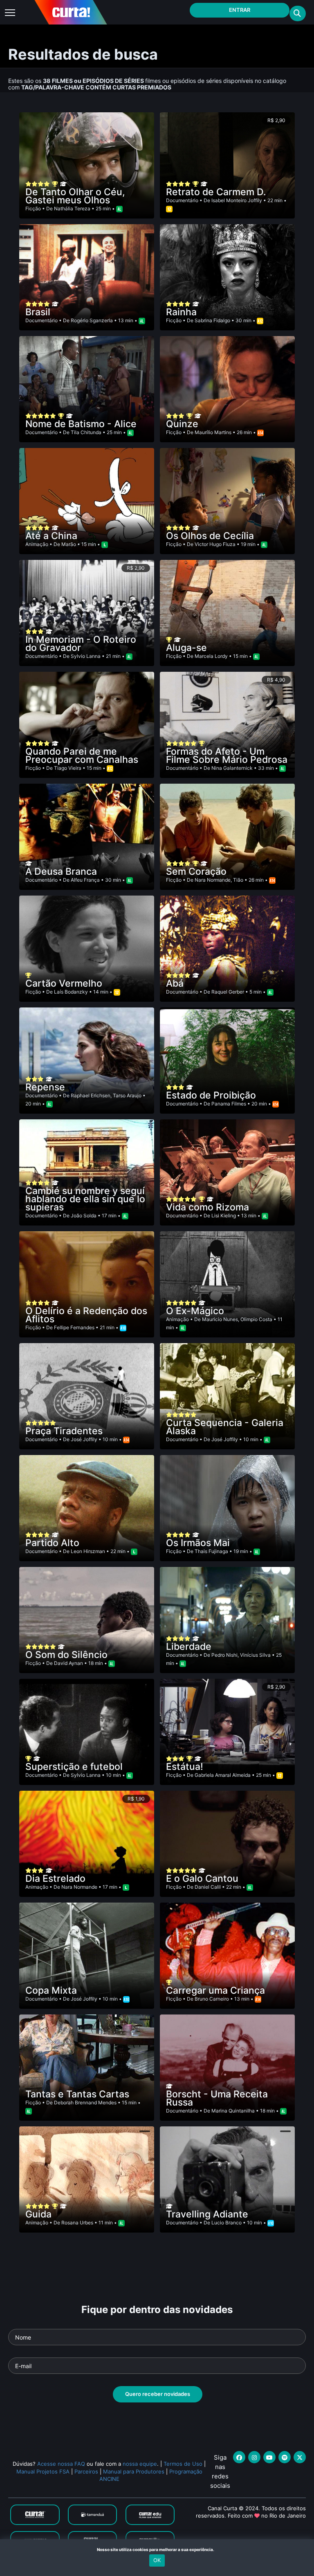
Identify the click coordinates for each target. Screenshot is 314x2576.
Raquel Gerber (228, 992)
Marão (69, 544)
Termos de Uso (183, 2464)
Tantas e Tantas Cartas (77, 2094)
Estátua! (185, 1767)
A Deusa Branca (61, 871)
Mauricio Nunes (220, 1319)
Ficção (33, 208)
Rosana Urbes (77, 2223)
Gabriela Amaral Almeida (223, 1775)
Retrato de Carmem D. (216, 192)
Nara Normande (213, 880)
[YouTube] (269, 2457)
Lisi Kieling (224, 1216)
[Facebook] (239, 2457)
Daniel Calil (208, 1887)
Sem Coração (196, 871)
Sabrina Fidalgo (212, 320)
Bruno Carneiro (212, 1999)
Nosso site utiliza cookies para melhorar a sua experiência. (157, 2549)
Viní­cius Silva (255, 1655)
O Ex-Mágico (195, 1311)
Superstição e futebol (74, 1767)
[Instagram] (254, 2457)
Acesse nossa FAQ (61, 2464)
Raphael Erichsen (91, 1095)
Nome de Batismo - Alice (81, 424)
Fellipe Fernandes (74, 1327)
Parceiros (86, 2471)
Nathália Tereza (72, 208)
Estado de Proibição (211, 1095)
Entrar (240, 10)
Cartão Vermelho (64, 983)
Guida (38, 2214)
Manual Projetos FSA (43, 2471)
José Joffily (84, 1439)
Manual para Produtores (134, 2471)
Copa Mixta (51, 1990)
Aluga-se (186, 648)
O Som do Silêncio (66, 1655)
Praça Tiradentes (64, 1431)
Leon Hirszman (88, 1551)
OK (157, 2560)
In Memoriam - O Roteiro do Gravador (81, 644)
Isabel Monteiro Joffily (237, 200)
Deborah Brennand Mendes (85, 2102)
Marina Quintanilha (233, 2111)
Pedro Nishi (224, 1655)
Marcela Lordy (211, 656)
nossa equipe (140, 2464)
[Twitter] (300, 2457)
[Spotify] (285, 2457)
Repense (45, 1087)
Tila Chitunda (86, 432)
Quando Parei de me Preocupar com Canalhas (82, 755)
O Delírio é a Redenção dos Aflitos (86, 1315)
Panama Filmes (229, 1104)
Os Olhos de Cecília (210, 536)
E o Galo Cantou (202, 1879)
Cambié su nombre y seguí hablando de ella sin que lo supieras (85, 1199)
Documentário (182, 200)
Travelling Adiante (207, 2214)
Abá (175, 983)
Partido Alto (52, 1543)
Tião (238, 880)
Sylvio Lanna (86, 656)
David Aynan (68, 1663)
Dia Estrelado (55, 1879)
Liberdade (189, 1647)
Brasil (38, 312)
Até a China (51, 536)
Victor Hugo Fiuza (215, 544)
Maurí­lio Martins (213, 432)
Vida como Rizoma (207, 1207)
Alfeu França (85, 880)
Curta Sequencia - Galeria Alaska (225, 1427)
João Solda (84, 1216)
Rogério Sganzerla (92, 320)
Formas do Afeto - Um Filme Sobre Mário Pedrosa (227, 755)
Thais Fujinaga (211, 1551)
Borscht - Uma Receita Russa (217, 2098)
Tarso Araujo (127, 1095)
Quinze (182, 424)
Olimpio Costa (256, 1319)
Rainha (181, 312)
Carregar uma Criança (215, 1990)
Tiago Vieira (68, 768)
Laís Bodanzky (71, 992)
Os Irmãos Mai (198, 1543)
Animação (37, 544)
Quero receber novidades (158, 2394)
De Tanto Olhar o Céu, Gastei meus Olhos (75, 196)
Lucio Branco (227, 2223)
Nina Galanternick (232, 768)
